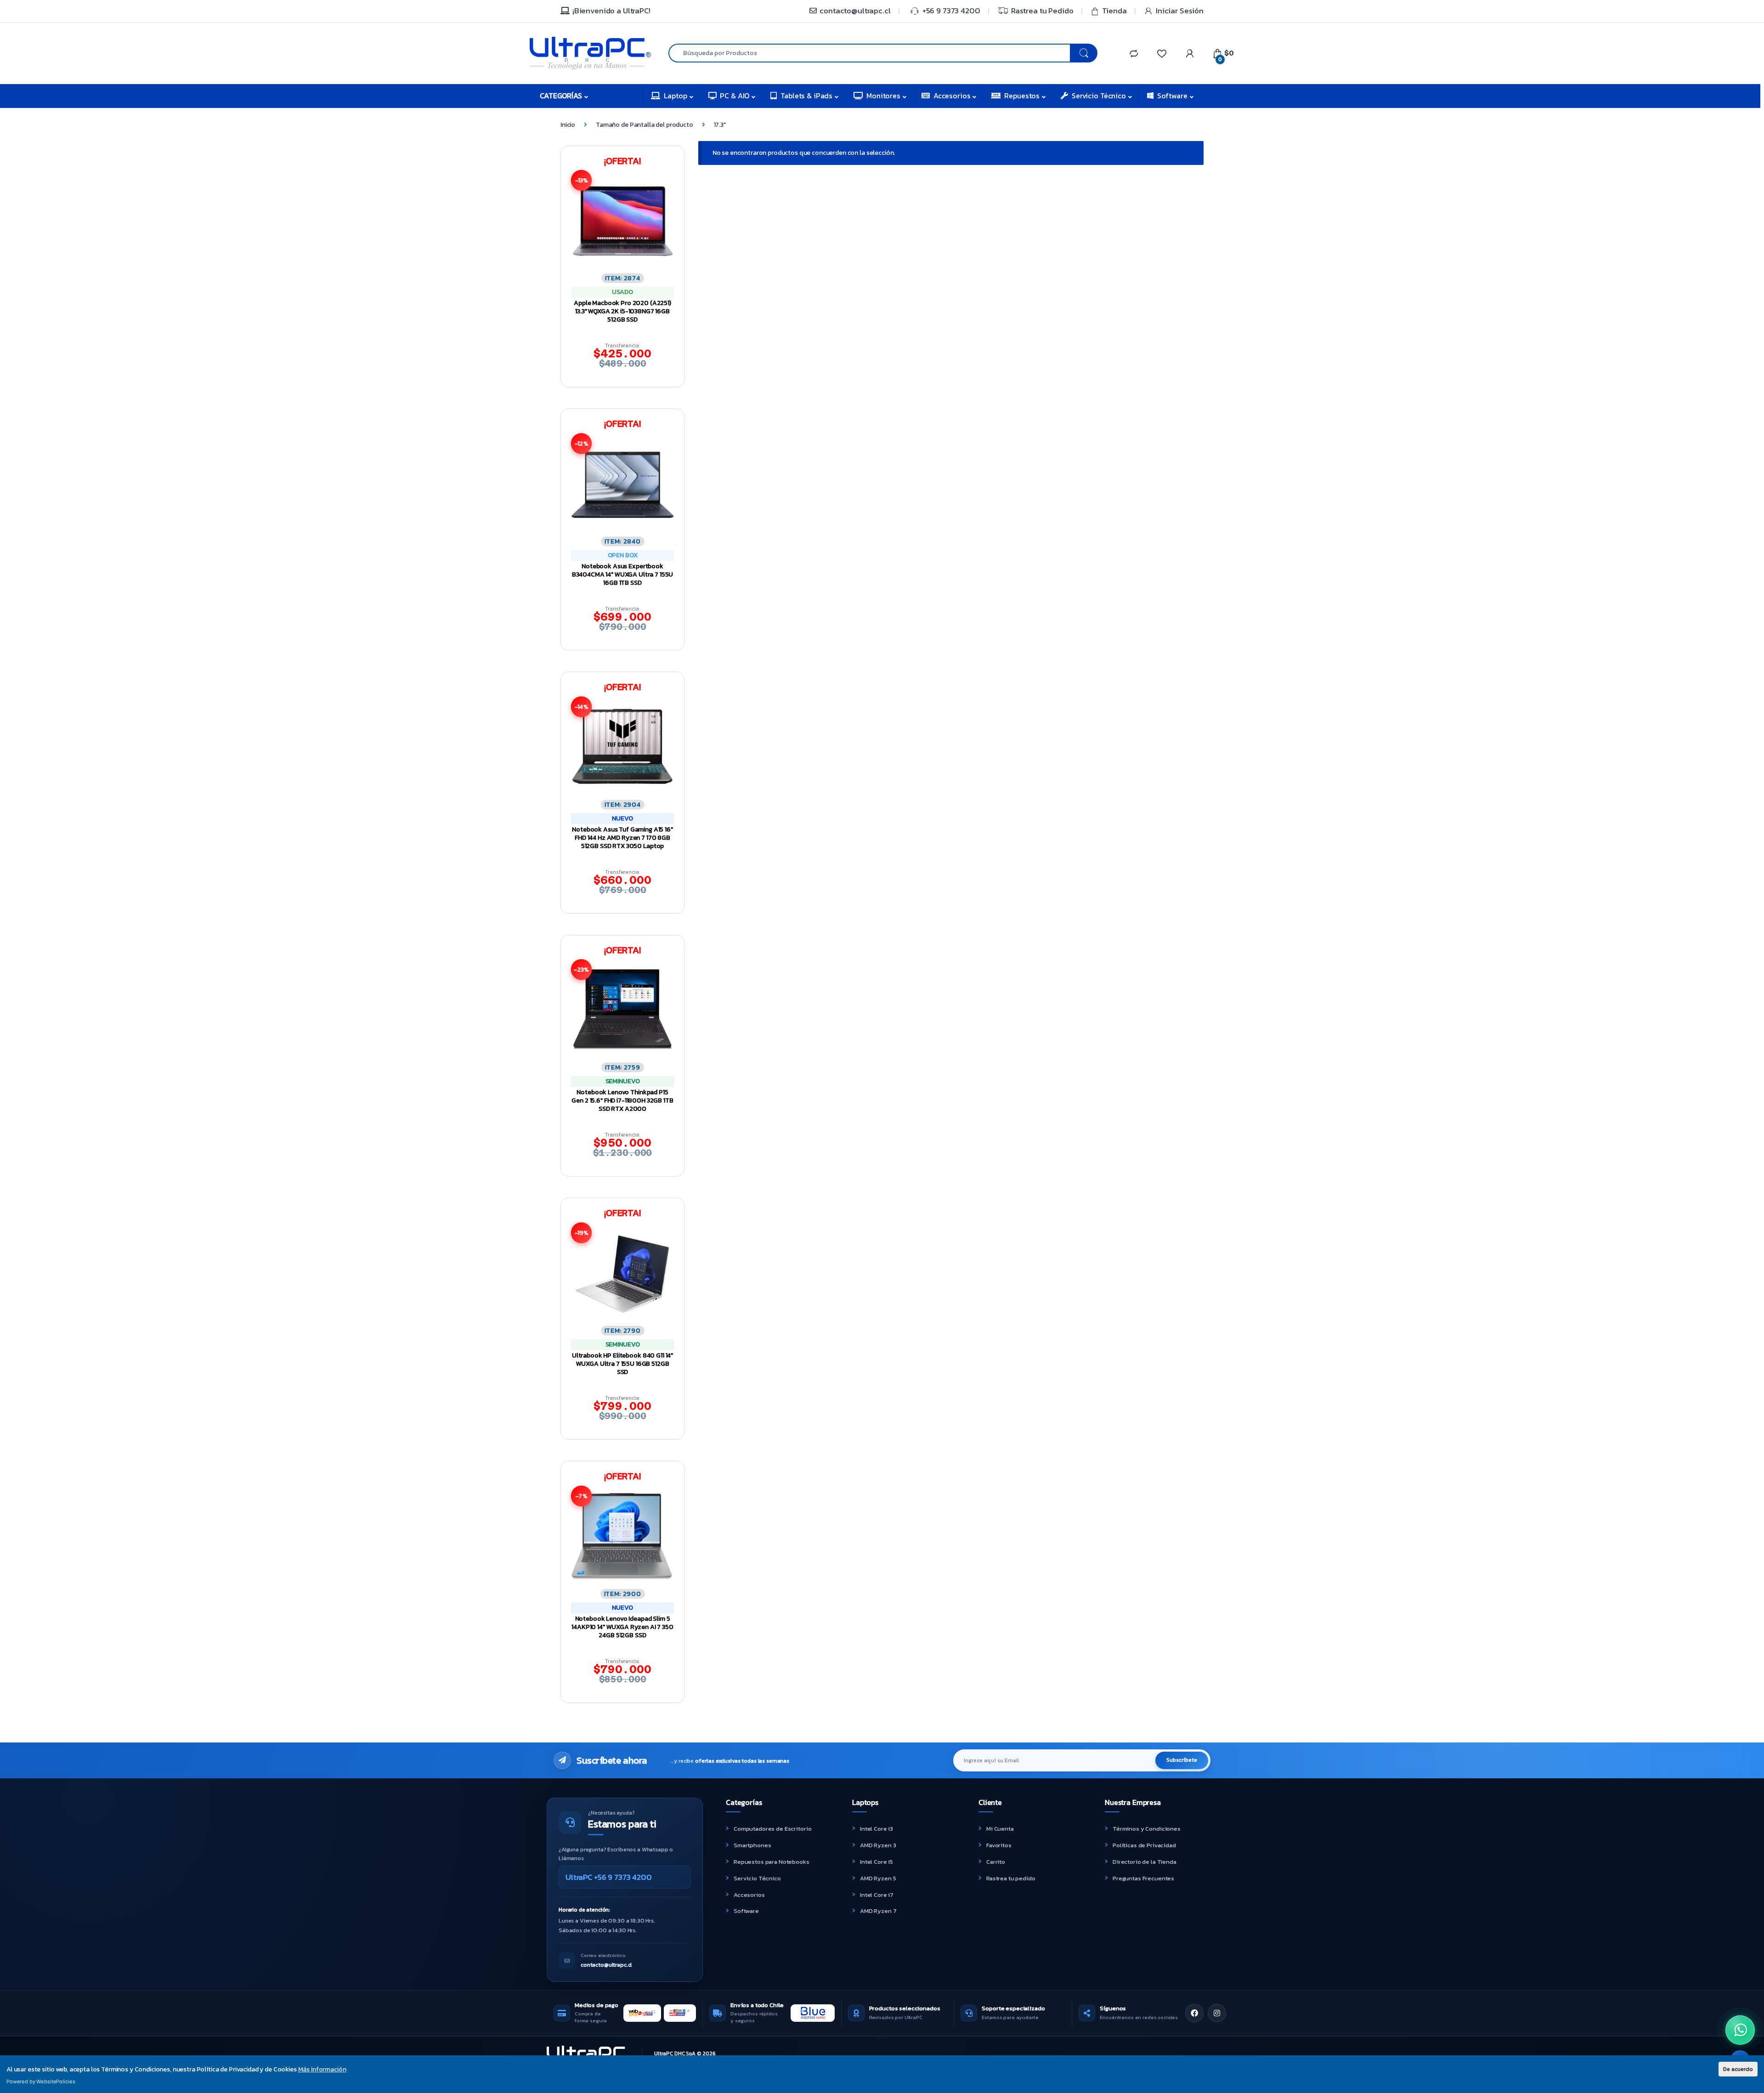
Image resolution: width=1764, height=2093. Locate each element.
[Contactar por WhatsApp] (1740, 2030)
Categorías (561, 96)
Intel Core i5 (876, 1862)
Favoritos (999, 1845)
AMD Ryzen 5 (878, 1878)
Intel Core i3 (876, 1829)
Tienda (1114, 11)
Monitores (883, 96)
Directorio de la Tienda (1145, 1862)
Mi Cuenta (1000, 1829)
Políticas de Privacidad (1144, 1845)
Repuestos (1022, 96)
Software (1172, 96)
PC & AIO (735, 96)
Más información (322, 2069)
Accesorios (952, 96)
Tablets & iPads (806, 96)
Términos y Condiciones (1147, 1829)
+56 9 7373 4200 (951, 11)
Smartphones (752, 1845)
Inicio (568, 125)
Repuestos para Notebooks (772, 1862)
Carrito (996, 1862)
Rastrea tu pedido (1011, 1878)
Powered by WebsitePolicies (41, 2082)
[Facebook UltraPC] (1194, 2013)
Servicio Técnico (1099, 96)
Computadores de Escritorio (772, 1829)
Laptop (675, 96)
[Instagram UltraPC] (1217, 2013)
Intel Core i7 (877, 1895)
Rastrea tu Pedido (1042, 11)
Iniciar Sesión (1180, 11)
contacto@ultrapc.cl (855, 11)
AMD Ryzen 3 (878, 1845)
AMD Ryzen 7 (878, 1911)
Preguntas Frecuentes (1143, 1878)
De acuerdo (1738, 2069)
